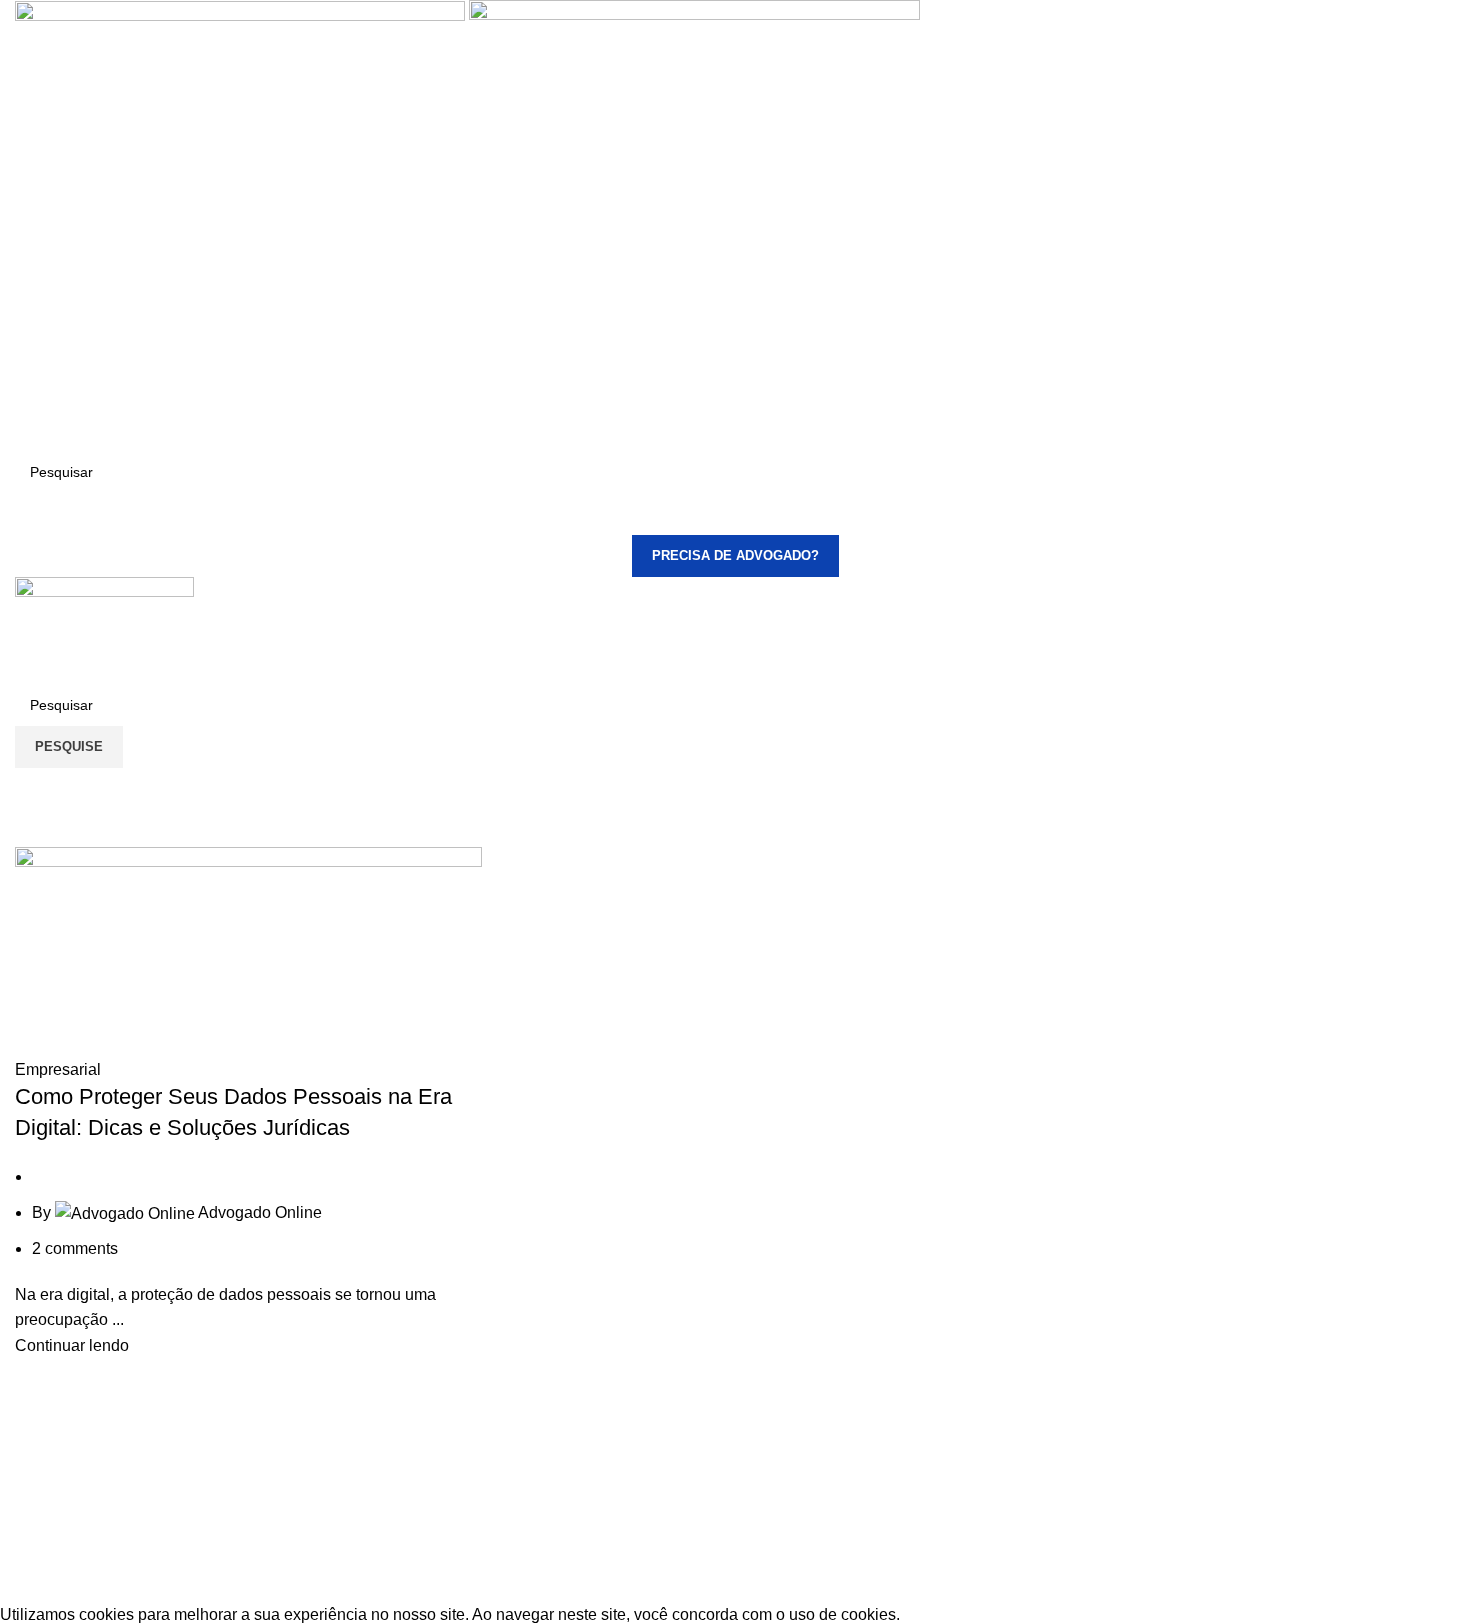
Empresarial (58, 1069)
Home (31, 835)
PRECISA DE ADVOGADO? (735, 555)
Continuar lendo (72, 1345)
